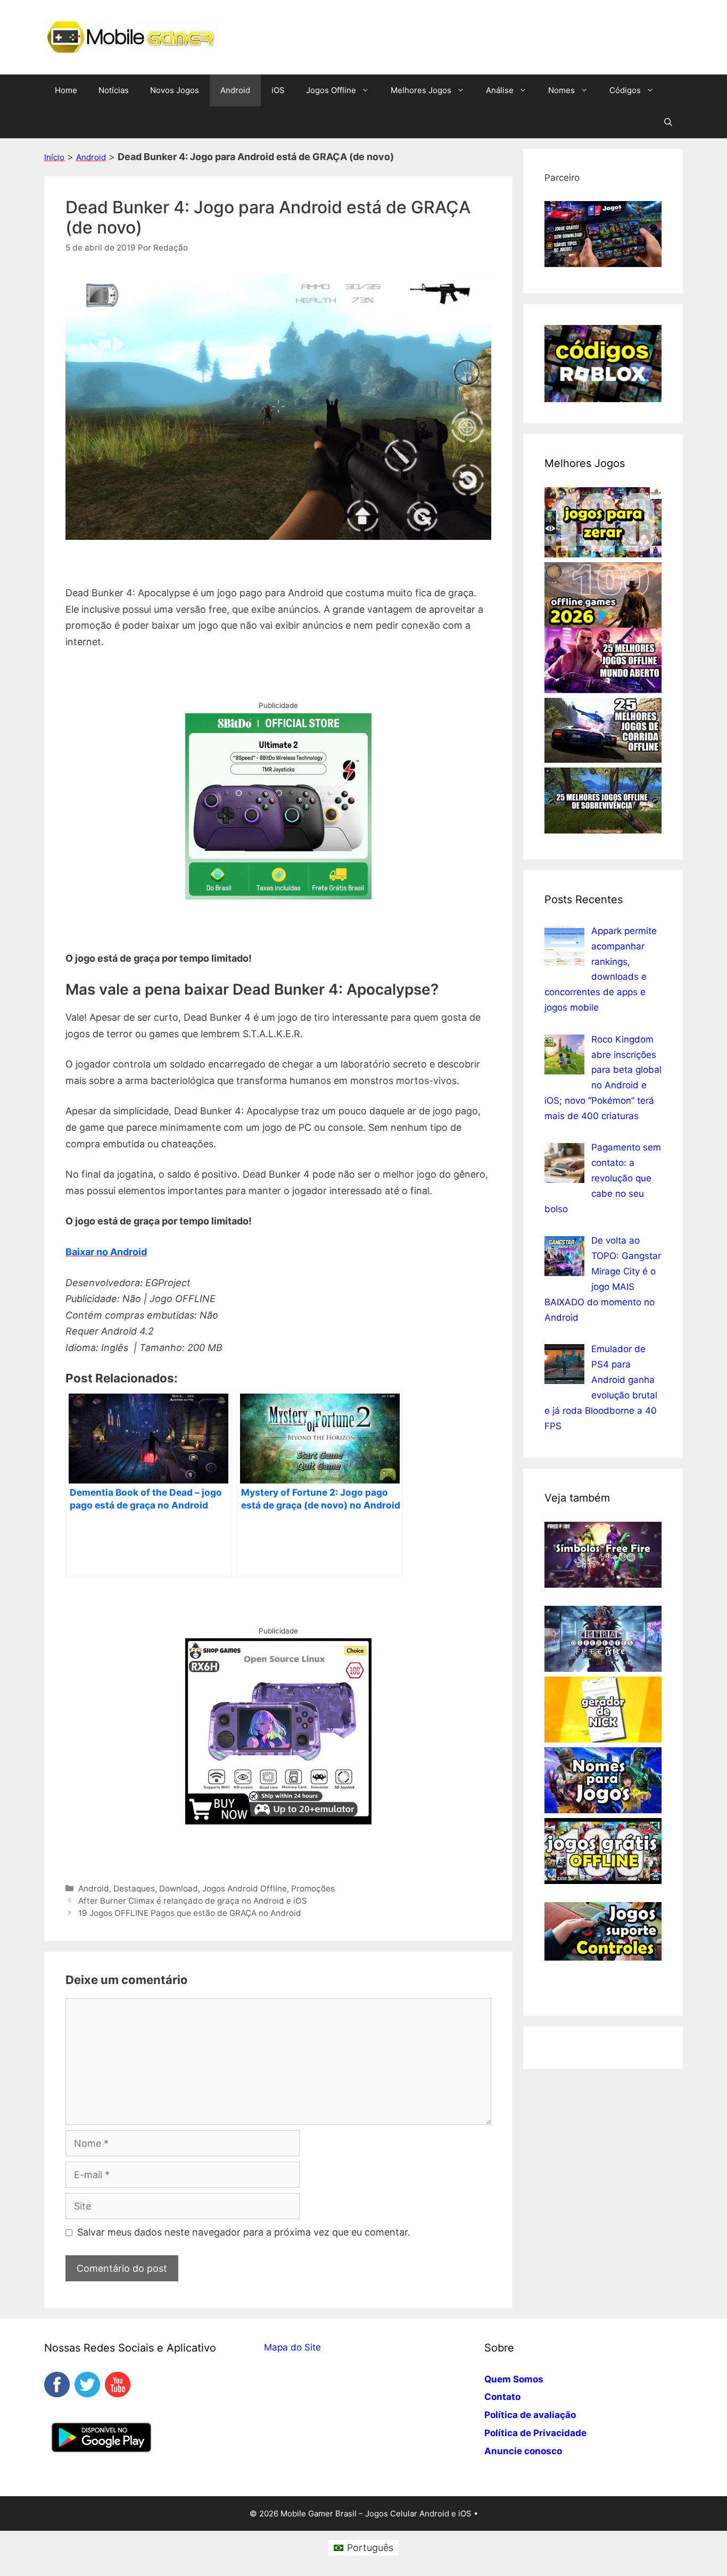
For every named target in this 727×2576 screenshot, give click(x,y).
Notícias (114, 90)
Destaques (134, 1889)
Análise (500, 90)
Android (235, 90)
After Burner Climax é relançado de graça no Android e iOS (193, 1901)
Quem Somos (514, 2379)
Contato (502, 2397)
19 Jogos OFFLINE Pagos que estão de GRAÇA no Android (190, 1913)
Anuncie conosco (523, 2451)
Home (66, 90)
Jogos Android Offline (245, 1889)
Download (179, 1889)
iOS (278, 90)
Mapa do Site (292, 2347)
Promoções (313, 1889)
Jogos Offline (331, 90)
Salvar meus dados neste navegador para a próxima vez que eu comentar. (244, 2232)
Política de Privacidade (535, 2433)
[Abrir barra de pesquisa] (668, 122)
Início (54, 157)
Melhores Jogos (421, 90)
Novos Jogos (175, 90)
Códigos (625, 90)
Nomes (561, 90)
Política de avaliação (530, 2415)
